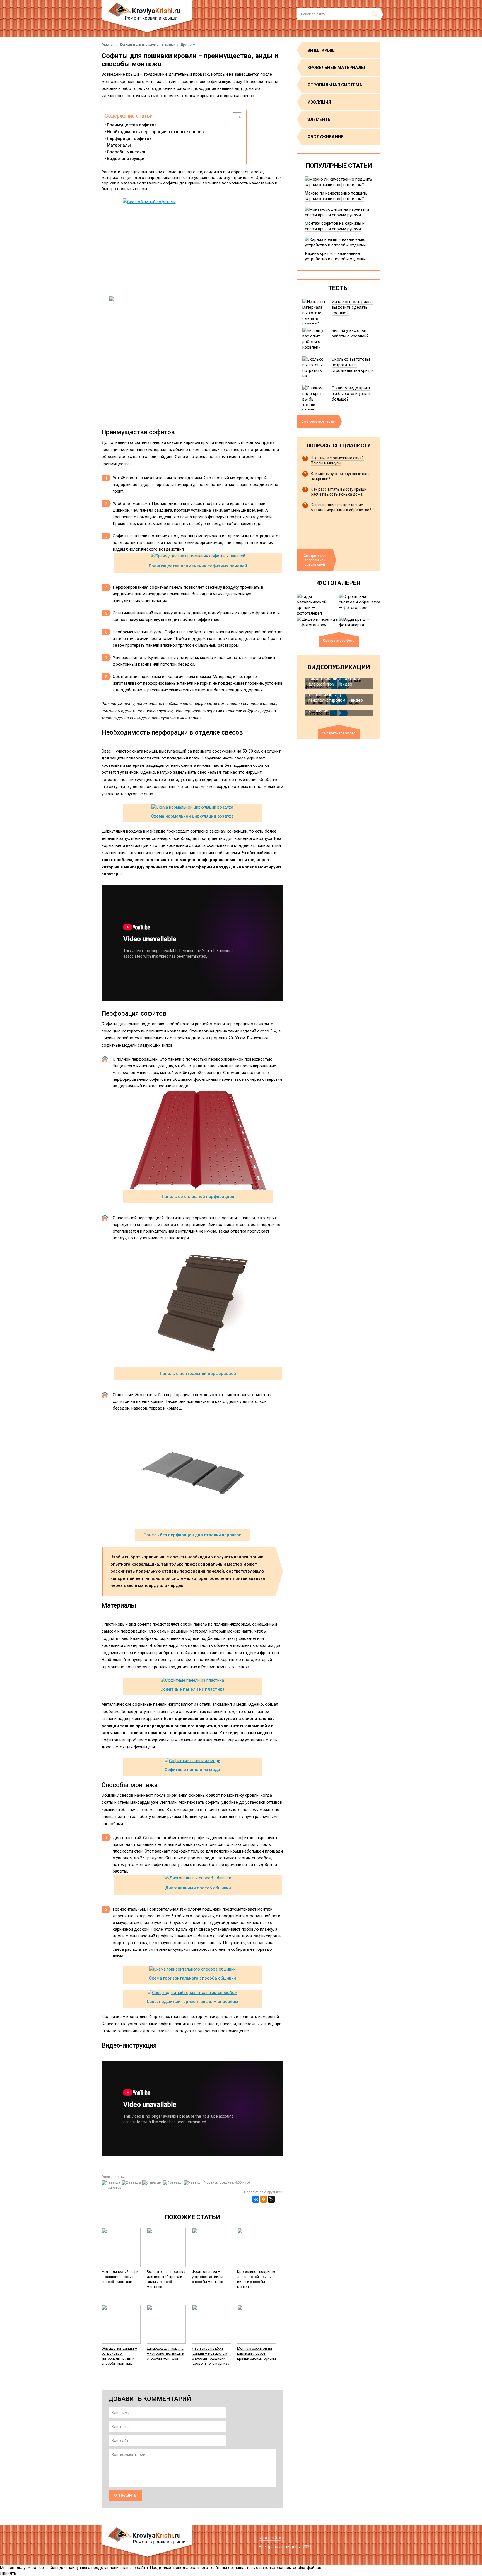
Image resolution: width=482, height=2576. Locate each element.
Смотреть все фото (339, 641)
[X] (271, 2199)
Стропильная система (335, 85)
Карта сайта (270, 2538)
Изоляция (319, 102)
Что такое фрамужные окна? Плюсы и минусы (337, 461)
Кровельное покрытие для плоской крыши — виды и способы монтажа (257, 2279)
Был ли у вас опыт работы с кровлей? (350, 333)
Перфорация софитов (129, 138)
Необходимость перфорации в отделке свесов (155, 132)
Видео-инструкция (126, 159)
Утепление (318, 711)
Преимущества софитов (132, 125)
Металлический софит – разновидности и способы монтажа (121, 2277)
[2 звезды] (132, 2183)
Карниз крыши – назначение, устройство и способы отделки (335, 256)
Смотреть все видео (339, 733)
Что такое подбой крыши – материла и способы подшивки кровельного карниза (211, 2356)
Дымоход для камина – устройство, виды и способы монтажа (165, 2353)
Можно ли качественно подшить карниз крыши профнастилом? (336, 196)
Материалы (119, 145)
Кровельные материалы (336, 68)
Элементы (319, 119)
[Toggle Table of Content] (234, 117)
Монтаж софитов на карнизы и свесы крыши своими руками (256, 2353)
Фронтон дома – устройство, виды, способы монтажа (208, 2277)
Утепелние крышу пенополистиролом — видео (336, 698)
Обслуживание (325, 137)
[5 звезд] (193, 2183)
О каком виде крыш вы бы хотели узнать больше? (352, 394)
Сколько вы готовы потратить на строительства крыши (353, 365)
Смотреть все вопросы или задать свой (315, 560)
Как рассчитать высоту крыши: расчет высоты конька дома (339, 492)
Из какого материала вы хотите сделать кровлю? (352, 307)
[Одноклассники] (264, 2199)
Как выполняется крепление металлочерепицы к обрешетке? (341, 507)
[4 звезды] (173, 2183)
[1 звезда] (112, 2183)
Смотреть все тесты (318, 421)
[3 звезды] (153, 2183)
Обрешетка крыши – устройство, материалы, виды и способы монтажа (119, 2356)
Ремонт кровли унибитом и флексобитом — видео (334, 681)
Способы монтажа (126, 152)
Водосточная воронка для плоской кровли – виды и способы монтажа (166, 2279)
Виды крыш (321, 50)
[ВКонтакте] (256, 2199)
